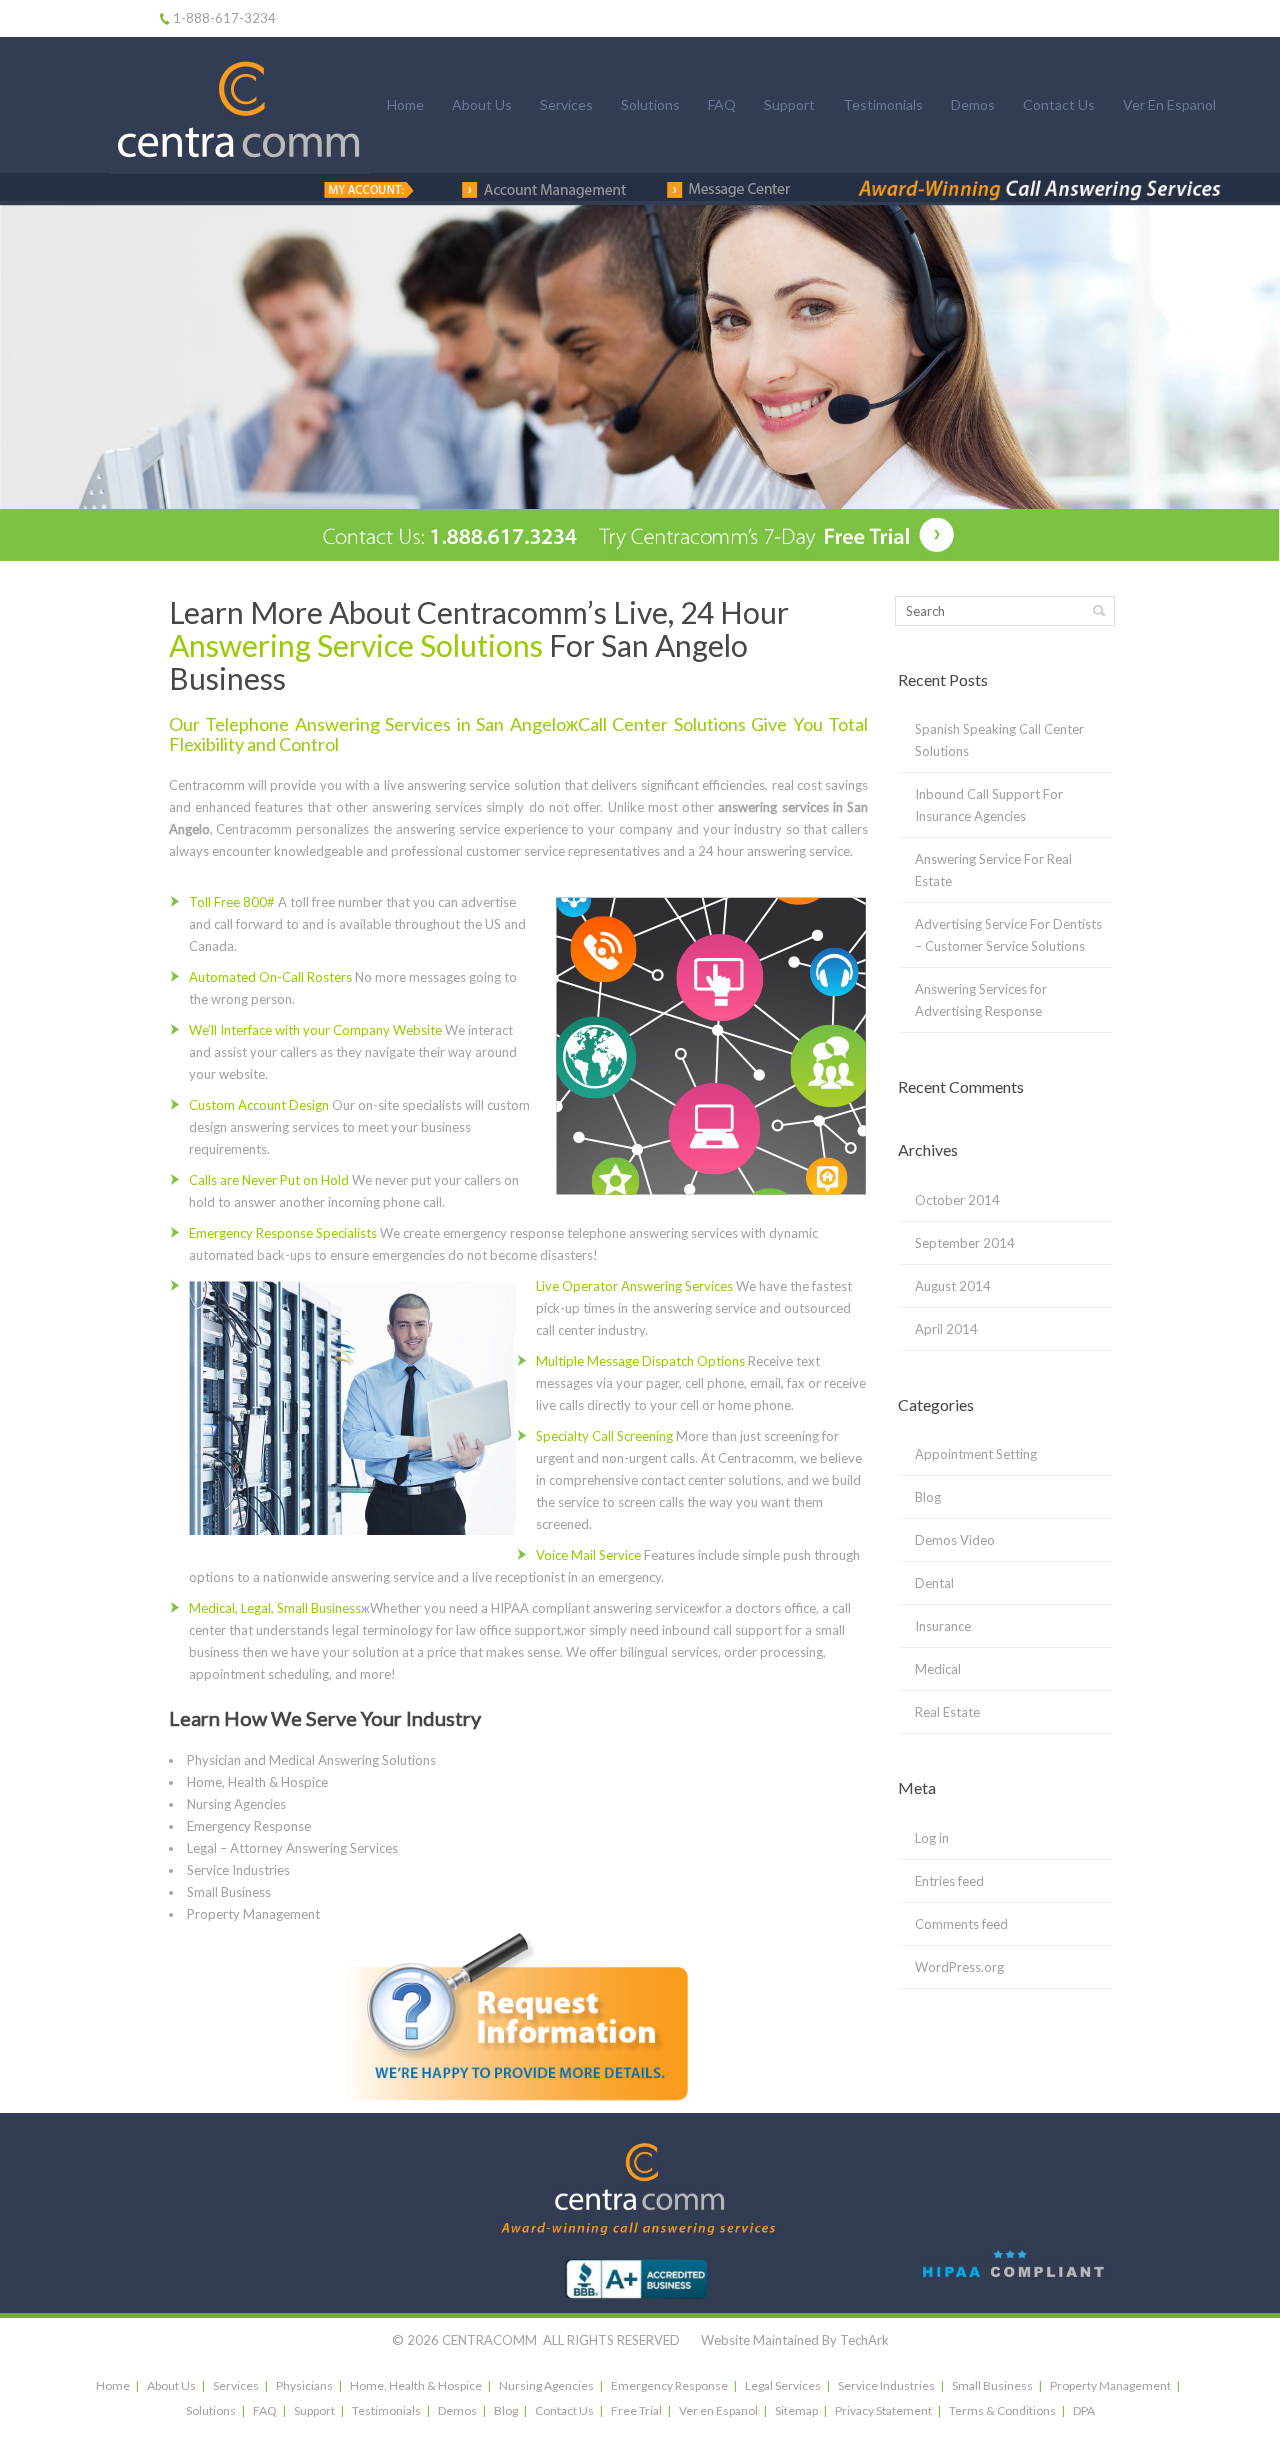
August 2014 (953, 1286)
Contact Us (1059, 104)
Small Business (229, 1892)
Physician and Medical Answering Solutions (311, 1760)
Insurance (943, 1626)
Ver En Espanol (1169, 104)
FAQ (722, 104)
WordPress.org (959, 1967)
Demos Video (955, 1540)
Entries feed (949, 1881)
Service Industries (238, 1870)
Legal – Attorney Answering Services (292, 1848)
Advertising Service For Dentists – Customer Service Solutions (1008, 935)
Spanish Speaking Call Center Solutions (999, 740)
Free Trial (636, 2410)
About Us (482, 104)
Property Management (253, 1914)
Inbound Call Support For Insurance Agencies (989, 805)
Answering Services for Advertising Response (981, 1000)
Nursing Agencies (236, 1804)
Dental (934, 1583)
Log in (932, 1838)
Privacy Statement (883, 2410)
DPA (1084, 2410)
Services (566, 104)
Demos (973, 104)
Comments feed (961, 1924)
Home (405, 104)
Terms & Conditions (1002, 2410)
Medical (938, 1669)
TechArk (864, 2340)
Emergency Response (249, 1826)
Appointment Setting (976, 1454)
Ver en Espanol (718, 2410)
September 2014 (965, 1243)
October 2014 (957, 1200)
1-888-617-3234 (224, 18)
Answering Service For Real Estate (993, 870)
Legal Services (783, 2385)
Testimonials (883, 104)
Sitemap (796, 2410)
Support (789, 104)
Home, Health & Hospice (257, 1782)
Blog (928, 1497)
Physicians (304, 2385)
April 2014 (946, 1329)
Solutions (650, 104)
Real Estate (947, 1712)
